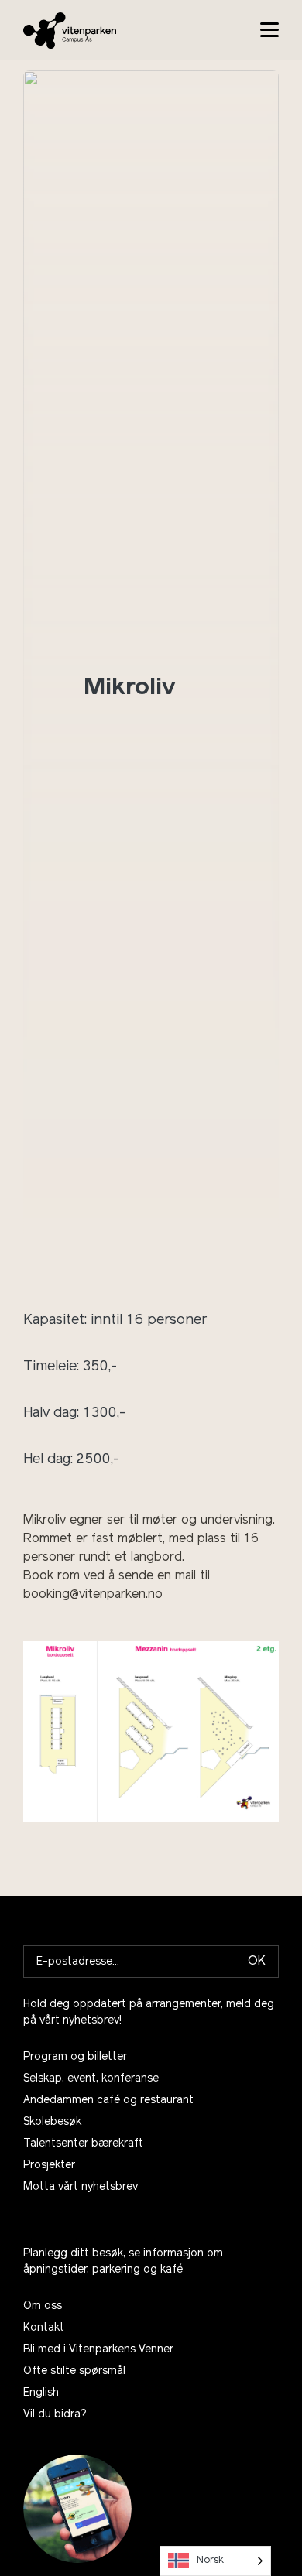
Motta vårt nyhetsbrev (81, 2187)
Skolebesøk (52, 2122)
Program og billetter (75, 2057)
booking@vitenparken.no (93, 1595)
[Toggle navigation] (269, 30)
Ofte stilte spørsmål (74, 2371)
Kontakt (44, 2328)
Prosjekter (49, 2165)
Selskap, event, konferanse (91, 2079)
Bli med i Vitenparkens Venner (98, 2350)
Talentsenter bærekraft (83, 2144)
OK (257, 1962)
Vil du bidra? (55, 2415)
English (41, 2393)
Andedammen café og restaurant (108, 2100)
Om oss (43, 2306)
